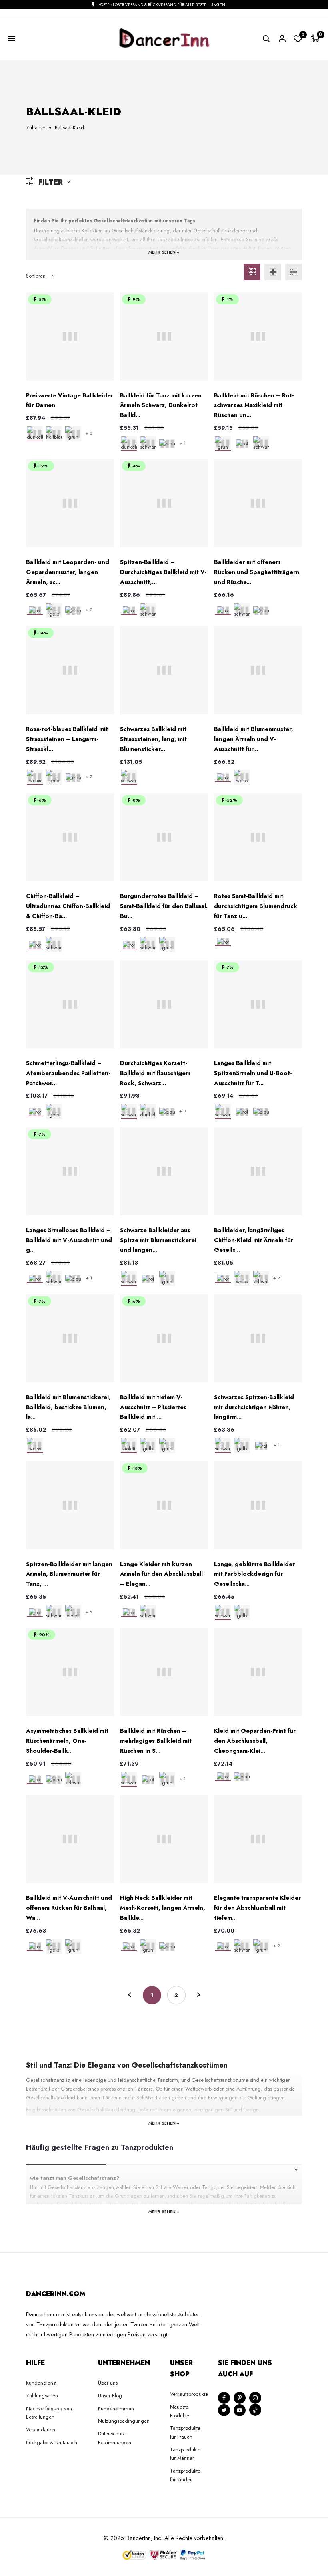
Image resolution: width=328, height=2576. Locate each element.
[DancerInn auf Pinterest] (240, 2398)
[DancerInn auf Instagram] (255, 2398)
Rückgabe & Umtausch (52, 2442)
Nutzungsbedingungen (124, 2421)
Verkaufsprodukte (189, 2394)
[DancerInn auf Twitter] (224, 2410)
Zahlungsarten (42, 2396)
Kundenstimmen (116, 2408)
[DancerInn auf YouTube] (240, 2410)
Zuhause (36, 128)
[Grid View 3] (252, 272)
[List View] (294, 272)
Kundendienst (41, 2383)
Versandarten (41, 2430)
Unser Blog (110, 2396)
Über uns (108, 2383)
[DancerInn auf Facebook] (224, 2398)
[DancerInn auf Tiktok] (255, 2410)
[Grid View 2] (273, 272)
